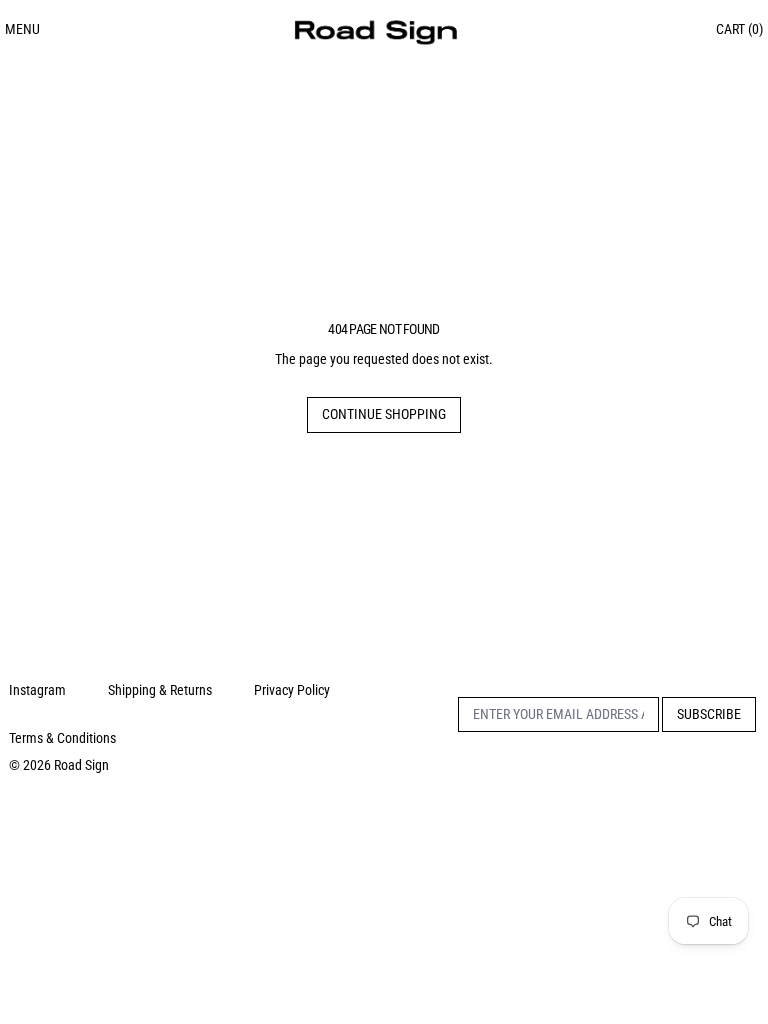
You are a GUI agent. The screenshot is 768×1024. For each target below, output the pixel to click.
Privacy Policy (292, 690)
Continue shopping (384, 414)
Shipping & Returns (160, 690)
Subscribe (709, 714)
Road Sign (81, 765)
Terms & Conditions (62, 738)
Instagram (37, 690)
